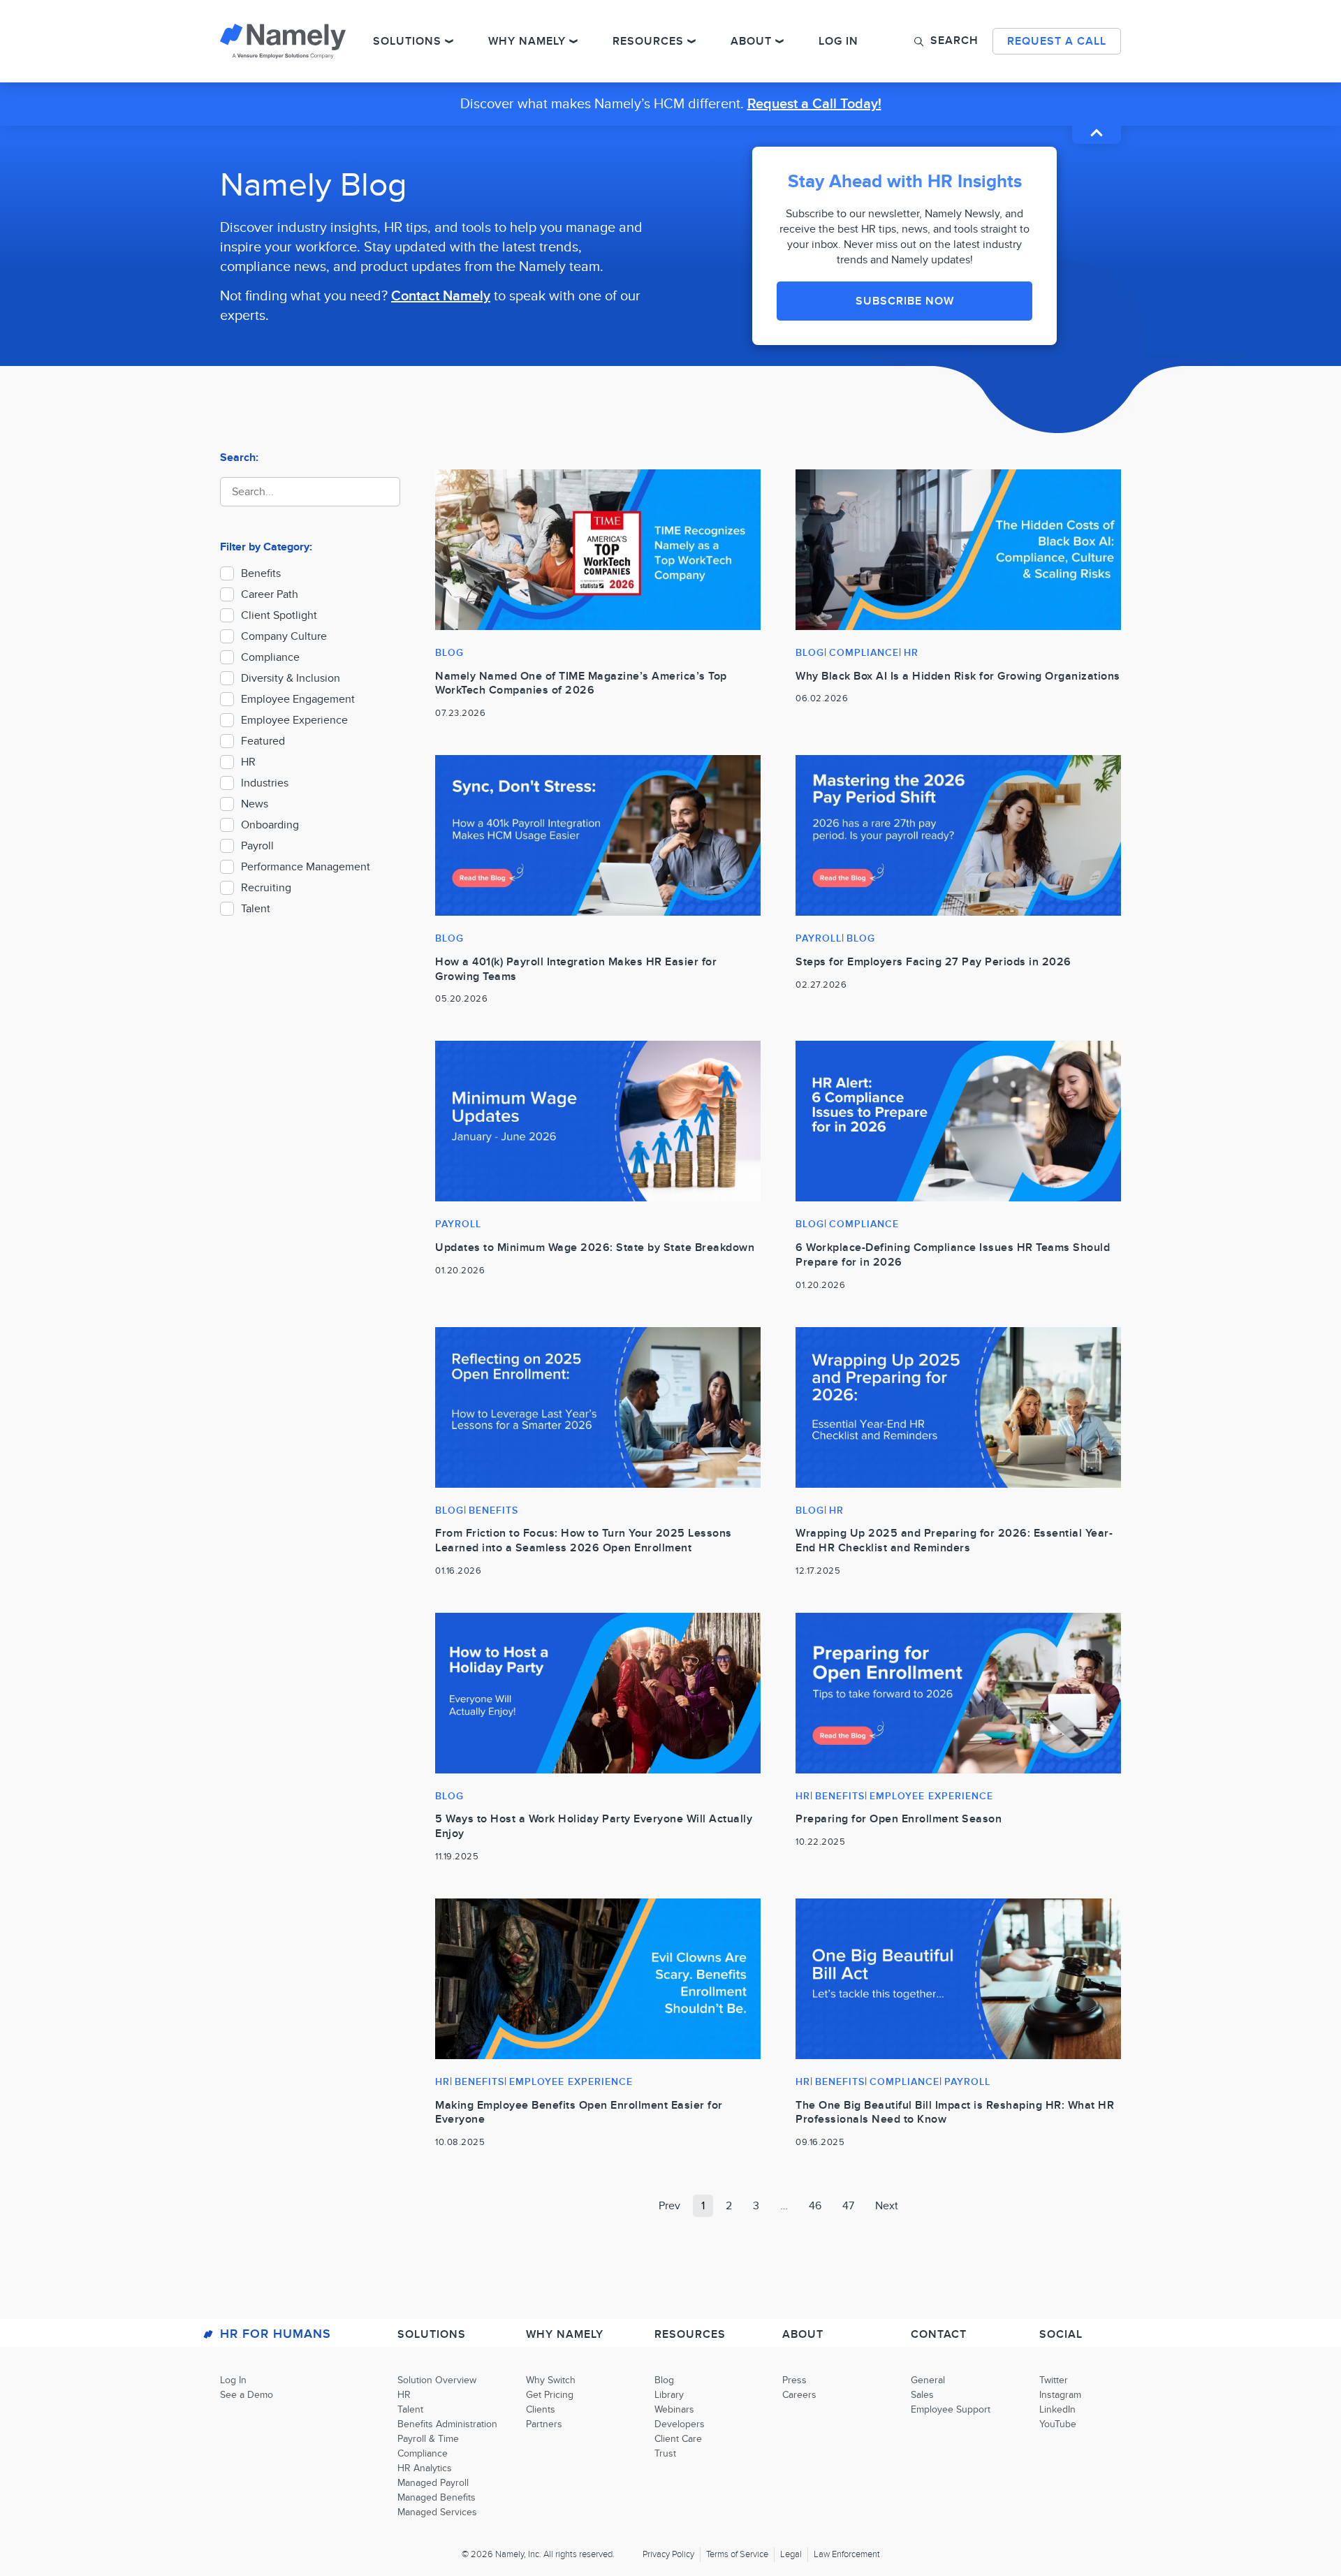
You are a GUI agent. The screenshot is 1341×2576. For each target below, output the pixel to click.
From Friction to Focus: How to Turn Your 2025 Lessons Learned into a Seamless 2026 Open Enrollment (584, 1541)
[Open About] (779, 41)
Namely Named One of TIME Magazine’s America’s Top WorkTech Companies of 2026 (581, 683)
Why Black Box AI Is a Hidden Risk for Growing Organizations (958, 676)
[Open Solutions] (449, 41)
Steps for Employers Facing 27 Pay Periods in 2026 (933, 962)
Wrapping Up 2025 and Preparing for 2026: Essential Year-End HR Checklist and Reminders (954, 1541)
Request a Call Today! (814, 104)
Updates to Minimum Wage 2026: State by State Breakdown (595, 1247)
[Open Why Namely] (573, 41)
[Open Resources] (691, 41)
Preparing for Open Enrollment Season (899, 1819)
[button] (946, 41)
